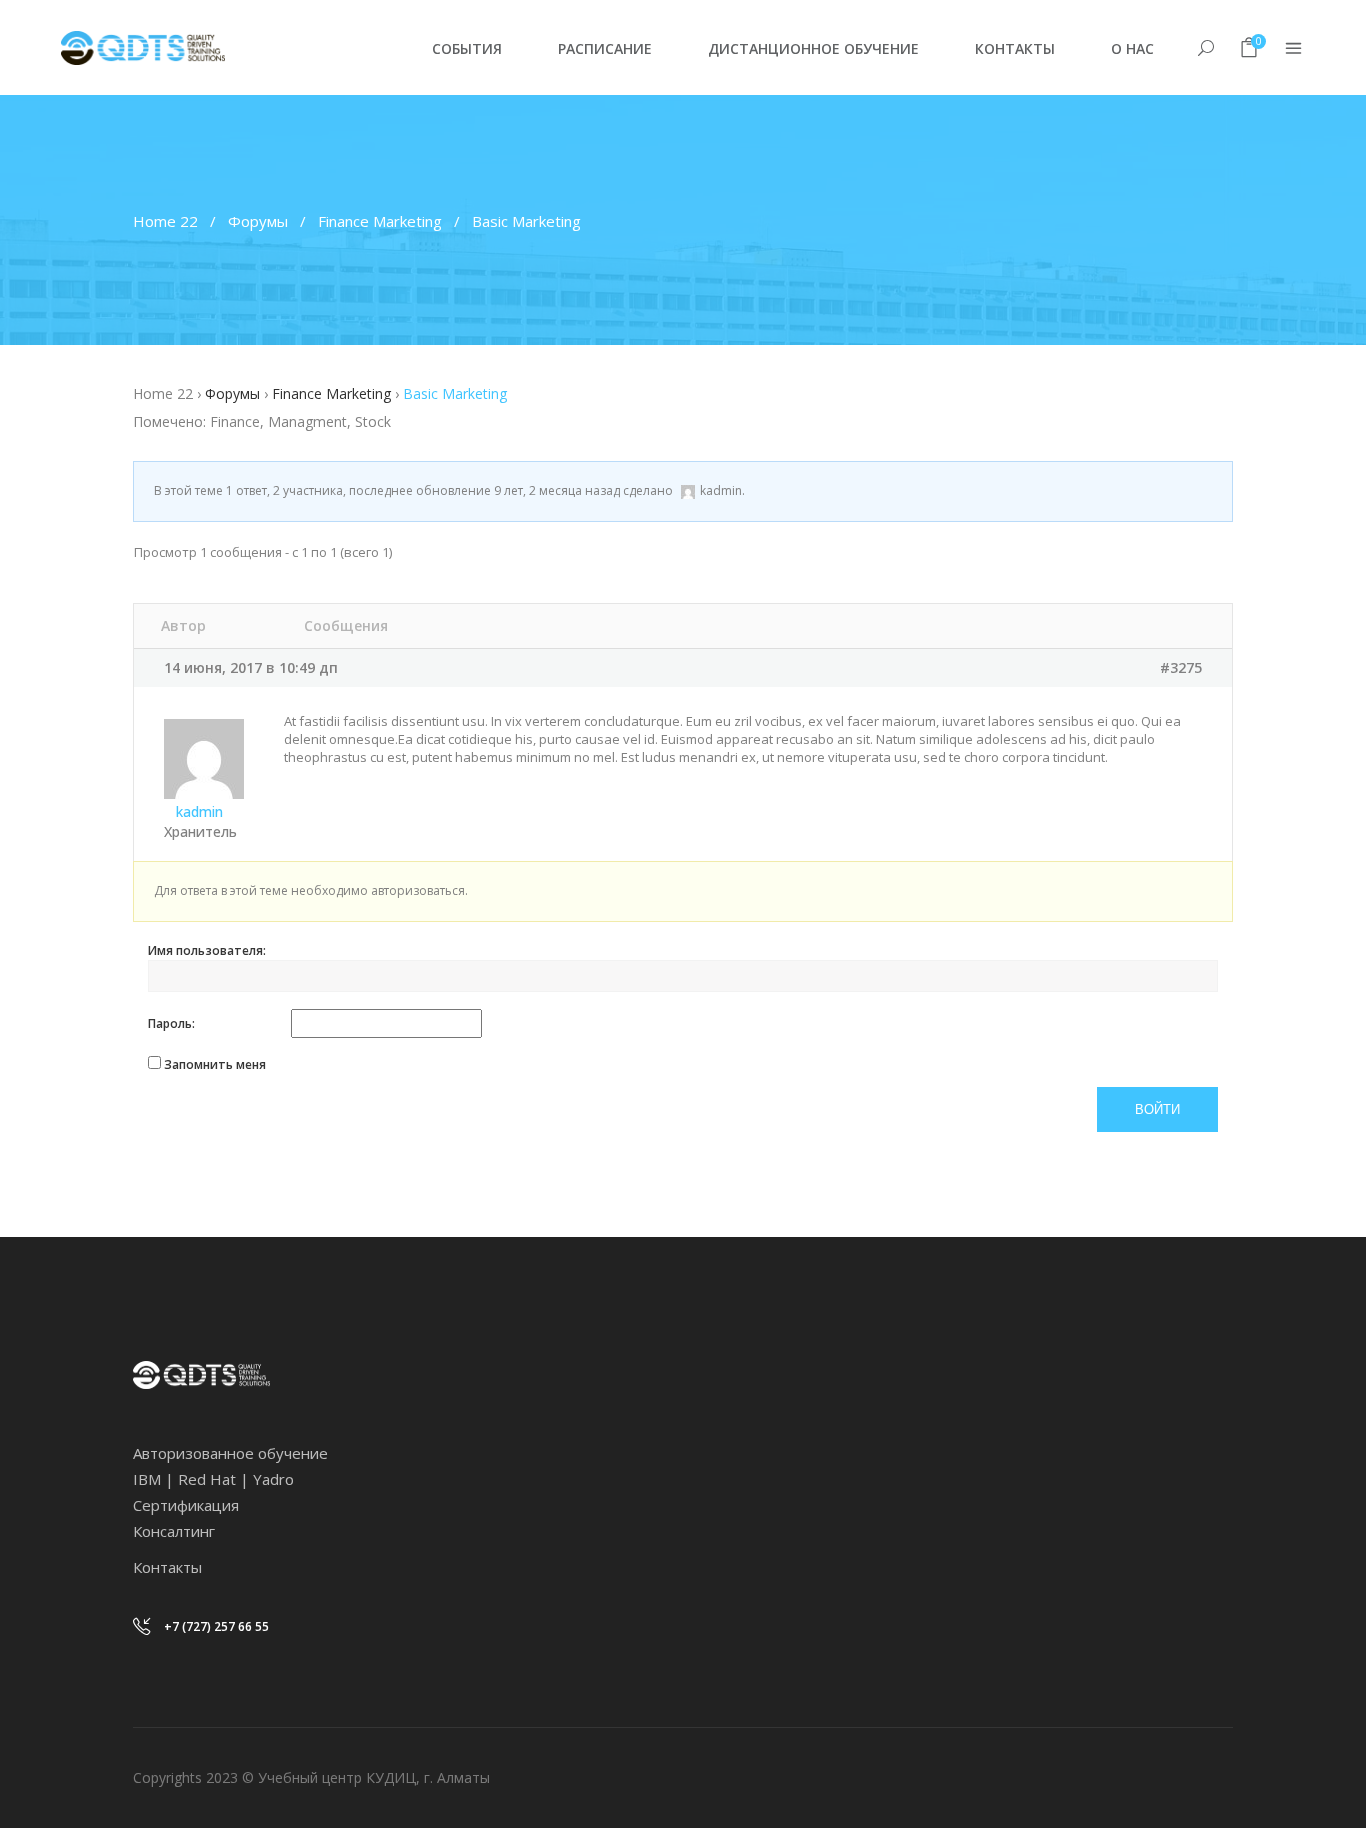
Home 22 (165, 221)
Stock (373, 421)
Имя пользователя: (207, 950)
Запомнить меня (215, 1064)
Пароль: (171, 1023)
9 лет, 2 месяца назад (557, 490)
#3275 (1181, 668)
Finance (235, 421)
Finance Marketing (380, 221)
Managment (307, 421)
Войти (1157, 1109)
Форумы (258, 221)
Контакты (167, 1567)
